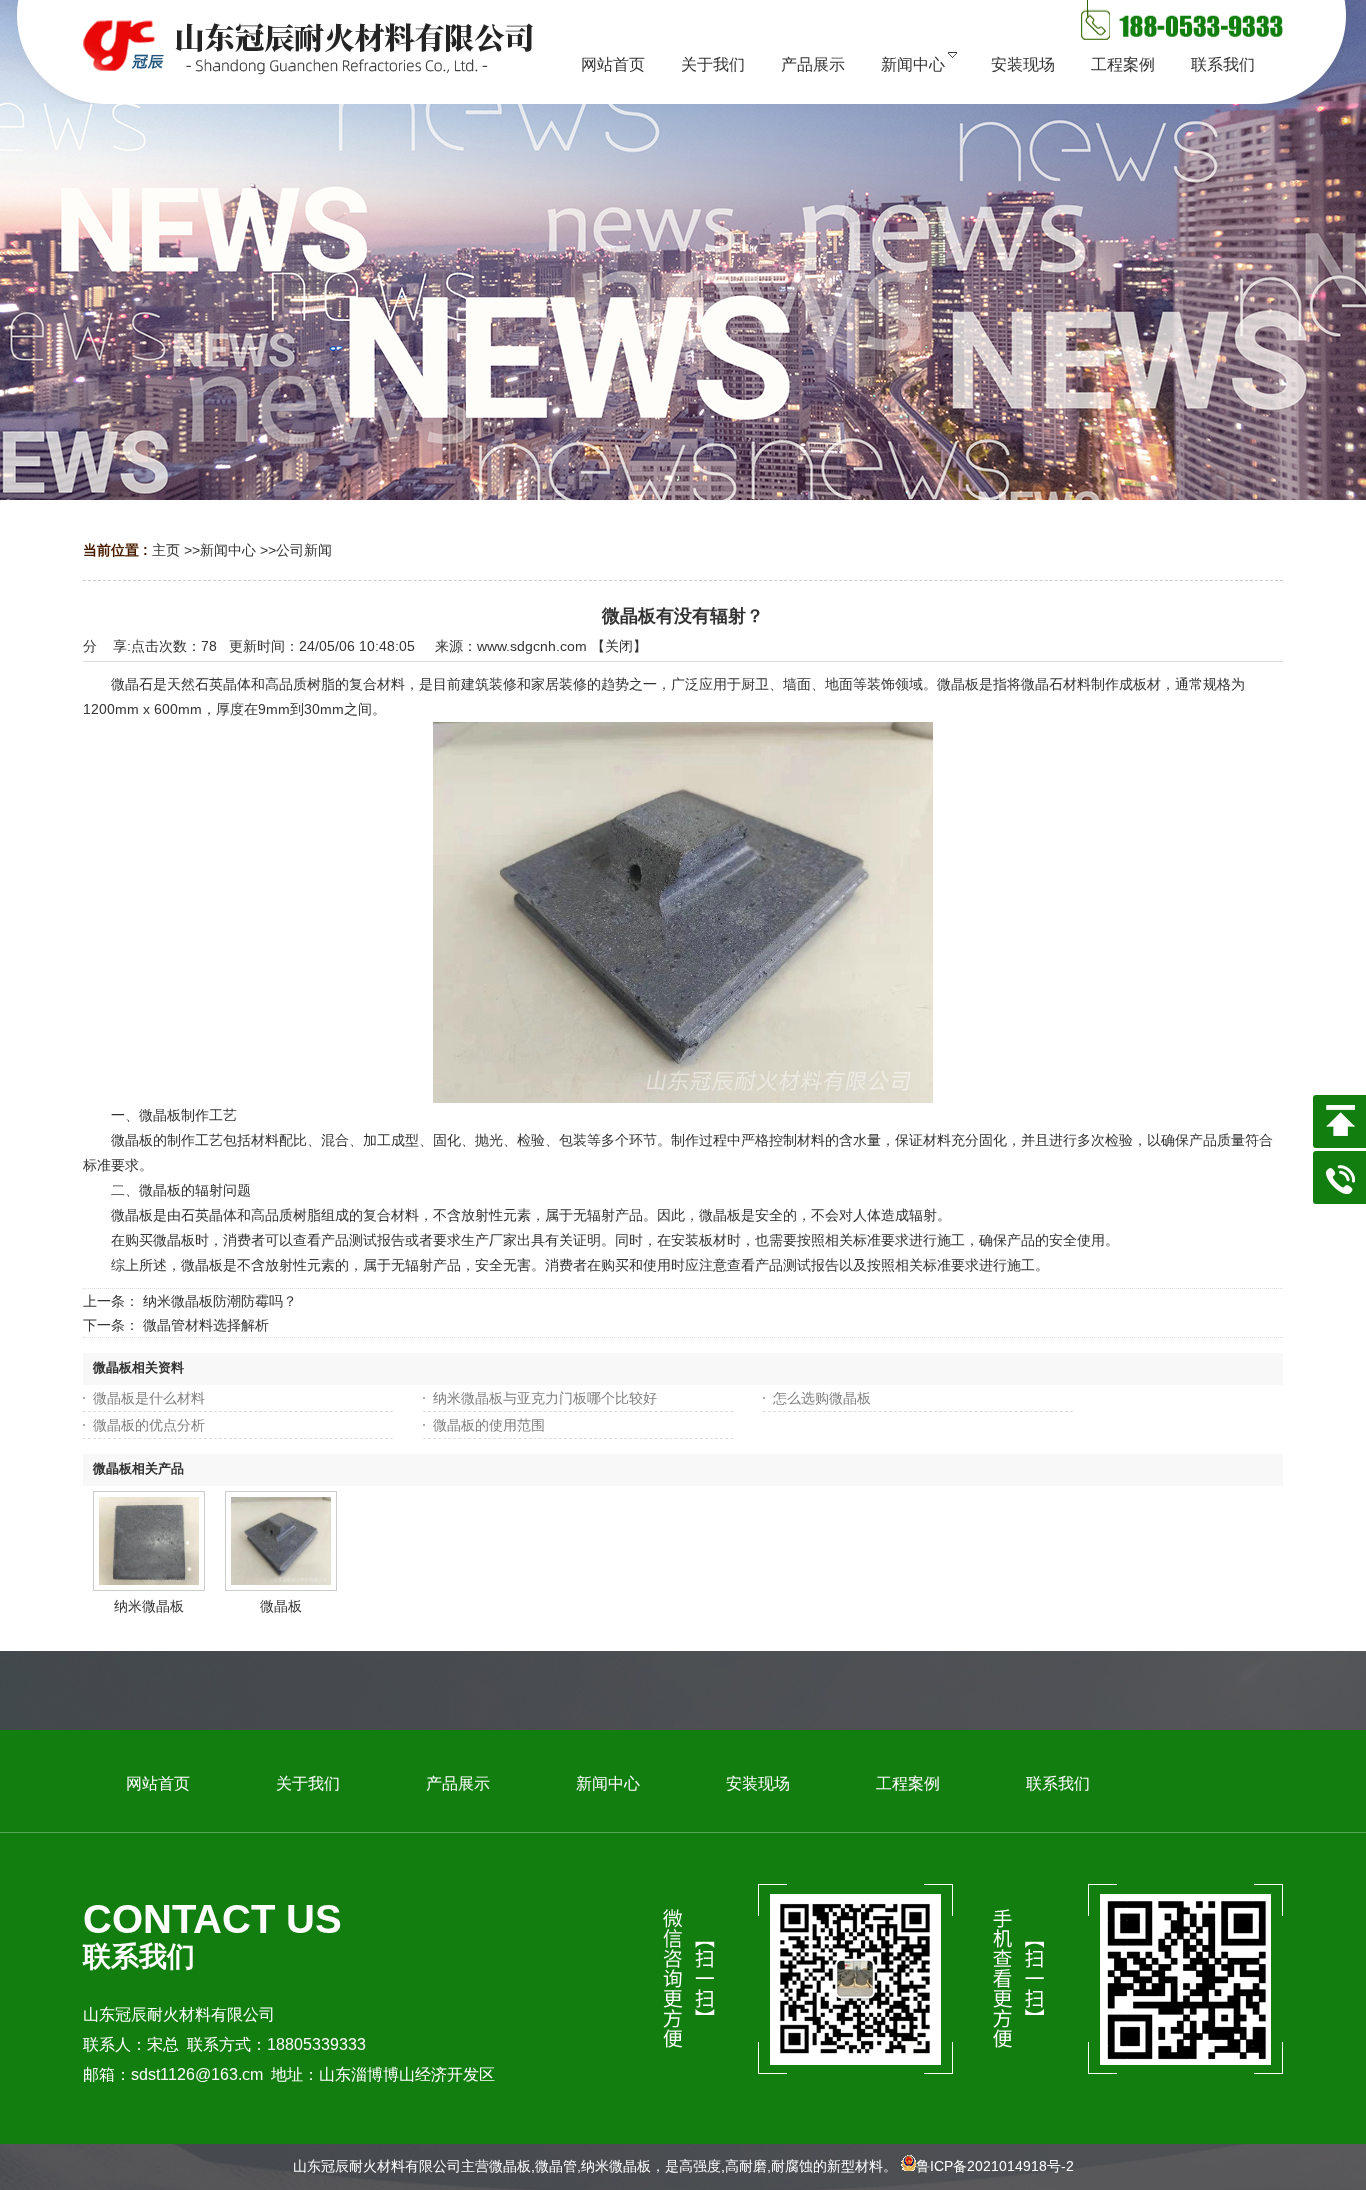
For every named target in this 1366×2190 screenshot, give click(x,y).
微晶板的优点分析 (149, 1425)
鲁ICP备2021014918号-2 (995, 2166)
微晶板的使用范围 (489, 1425)
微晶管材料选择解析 (206, 1325)
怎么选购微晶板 (822, 1398)
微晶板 (281, 1606)
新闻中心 (228, 550)
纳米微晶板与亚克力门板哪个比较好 (545, 1398)
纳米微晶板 (149, 1606)
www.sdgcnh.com (532, 646)
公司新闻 (304, 550)
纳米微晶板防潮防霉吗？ (220, 1301)
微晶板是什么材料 (149, 1398)
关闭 (619, 646)
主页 (166, 550)
